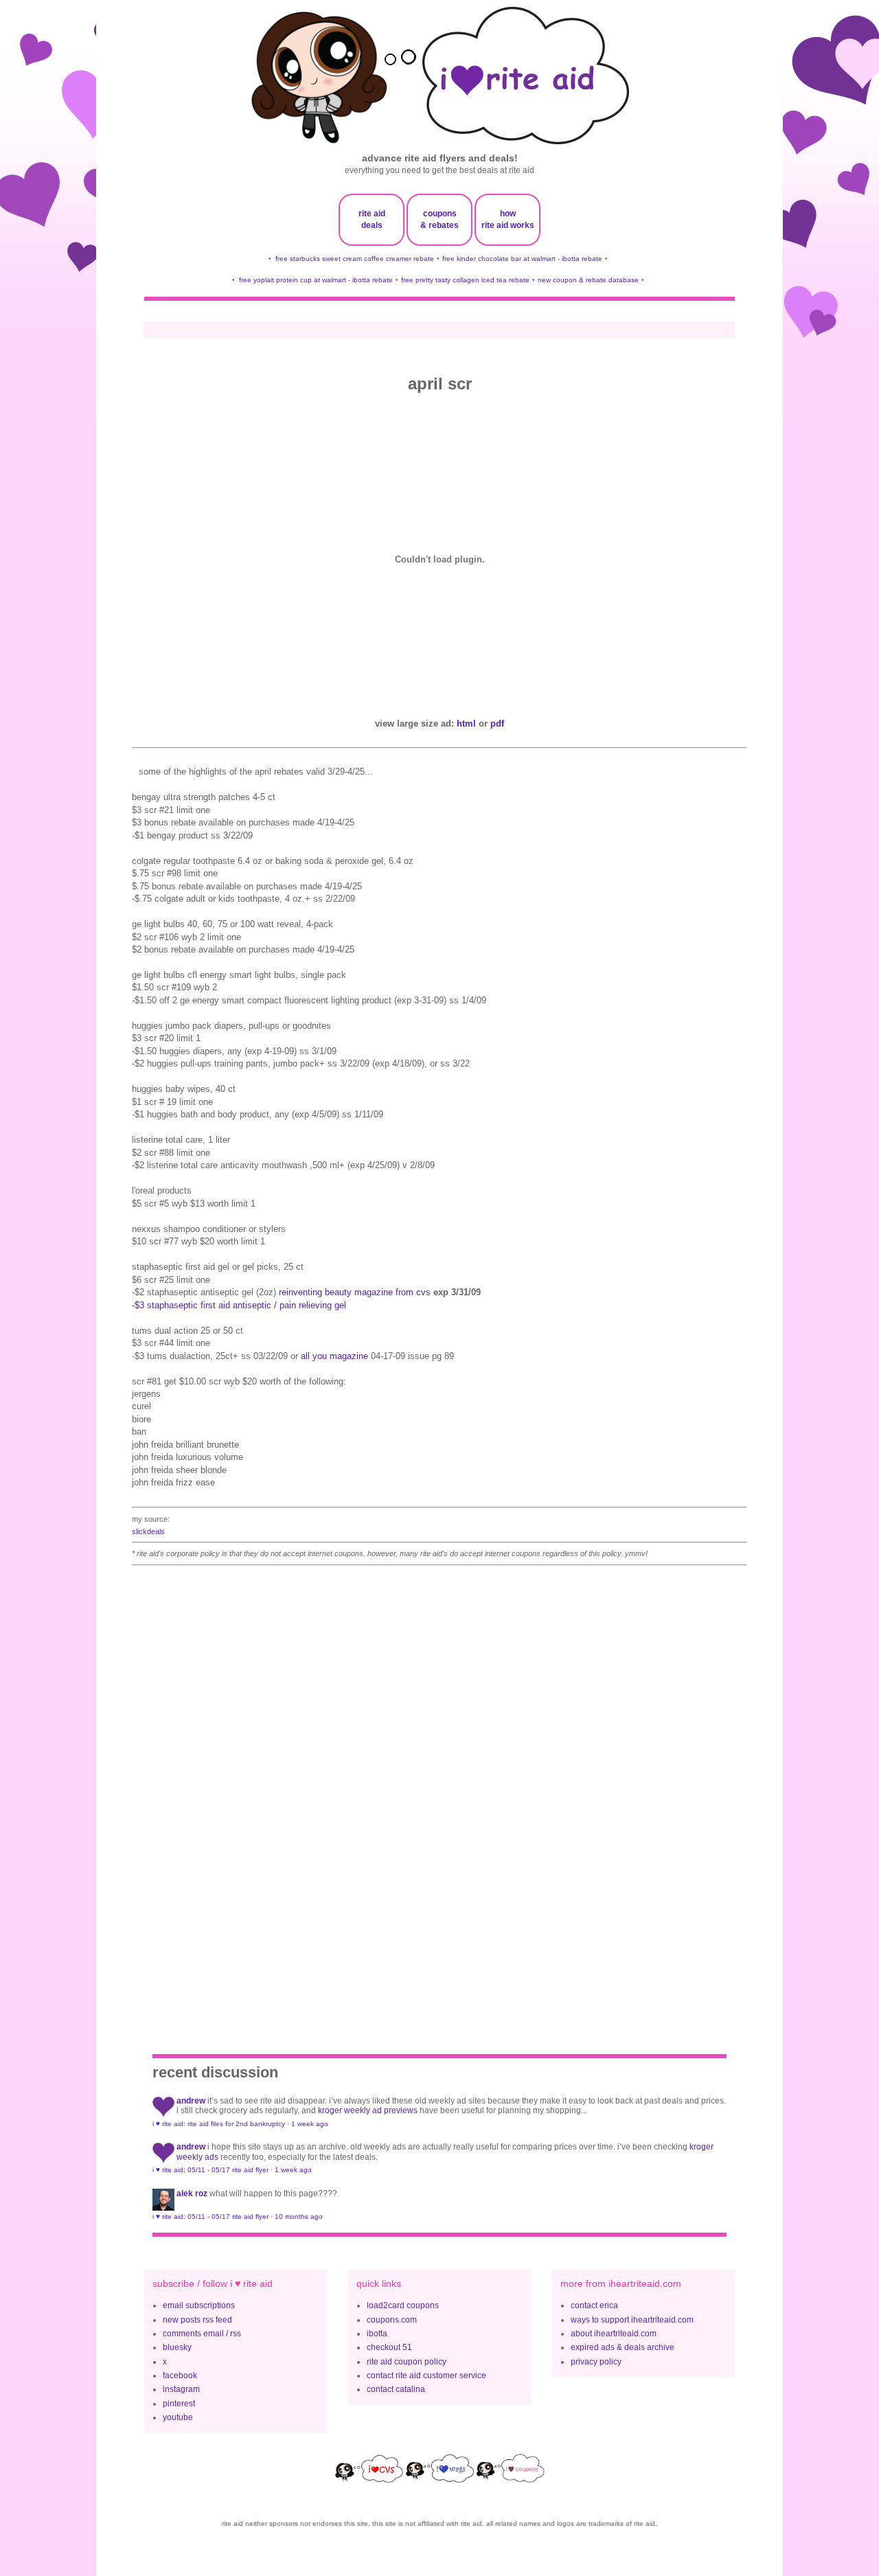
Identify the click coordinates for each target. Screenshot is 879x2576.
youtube (178, 2417)
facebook (180, 2375)
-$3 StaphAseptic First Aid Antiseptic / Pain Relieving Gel (239, 1305)
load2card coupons (403, 2305)
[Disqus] (439, 1793)
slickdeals (148, 1531)
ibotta (377, 2334)
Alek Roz (192, 2193)
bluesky (177, 2347)
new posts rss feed (197, 2320)
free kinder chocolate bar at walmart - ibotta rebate (522, 259)
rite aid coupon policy (407, 2362)
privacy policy (596, 2362)
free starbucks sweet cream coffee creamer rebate (355, 259)
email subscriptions (199, 2305)
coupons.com (392, 2320)
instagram (181, 2389)
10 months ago (299, 2216)
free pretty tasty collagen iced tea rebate (465, 280)
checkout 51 (389, 2347)
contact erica (594, 2305)
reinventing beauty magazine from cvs (355, 1292)
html (466, 723)
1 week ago (310, 2124)
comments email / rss (202, 2334)
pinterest (179, 2404)
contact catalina (396, 2389)
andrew (191, 2101)
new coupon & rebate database (588, 280)
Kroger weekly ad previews (368, 2110)
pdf (497, 723)
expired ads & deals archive (623, 2347)
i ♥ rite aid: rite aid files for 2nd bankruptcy (219, 2124)
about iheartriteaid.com (614, 2334)
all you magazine (334, 1356)
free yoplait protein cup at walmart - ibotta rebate (316, 280)
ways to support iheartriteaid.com (632, 2320)
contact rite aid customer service (426, 2375)
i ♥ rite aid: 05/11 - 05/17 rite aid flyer (210, 2170)
